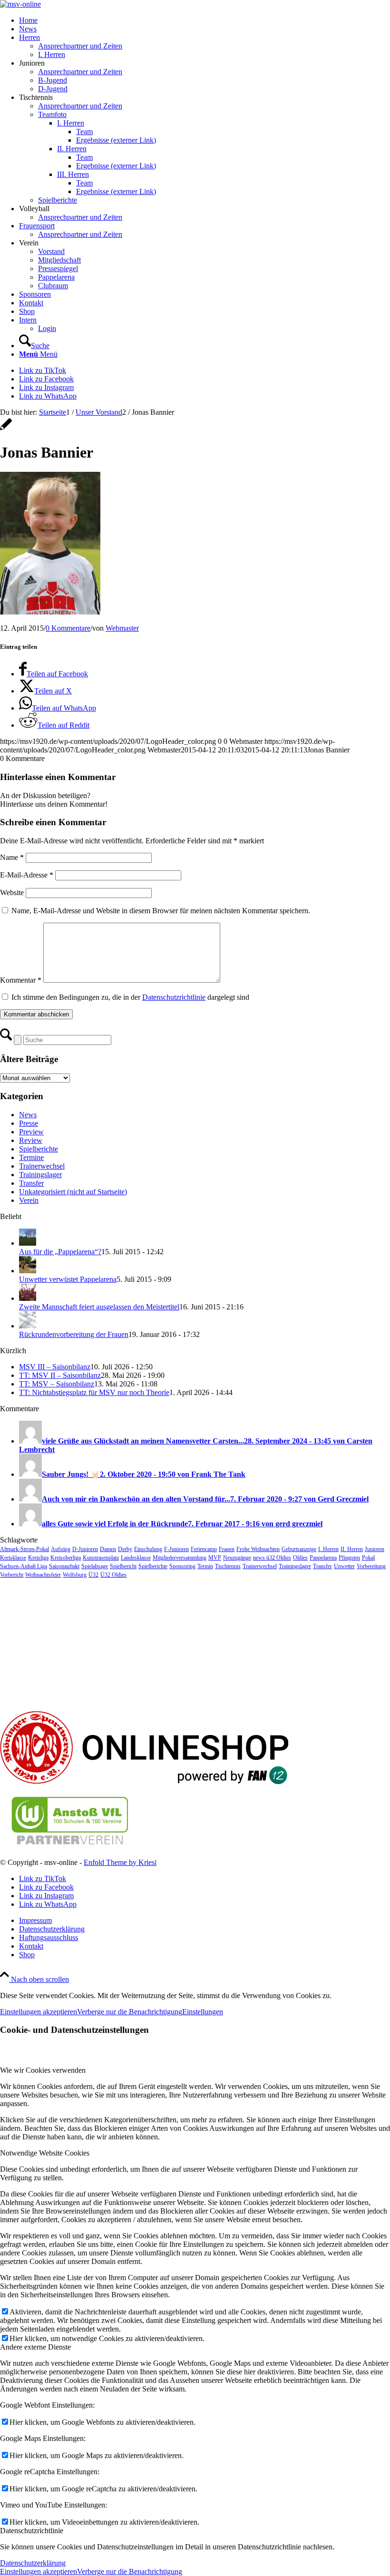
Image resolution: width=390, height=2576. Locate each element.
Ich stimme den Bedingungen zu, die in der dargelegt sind (130, 997)
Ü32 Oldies (113, 1575)
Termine (31, 1157)
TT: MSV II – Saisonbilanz (60, 1375)
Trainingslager (40, 1175)
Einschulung (148, 1549)
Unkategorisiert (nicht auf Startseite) (73, 1192)
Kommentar (21, 980)
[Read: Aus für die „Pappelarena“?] (28, 1243)
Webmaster (122, 628)
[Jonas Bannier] (6, 429)
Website (12, 893)
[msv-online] (20, 4)
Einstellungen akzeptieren (39, 2012)
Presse (29, 1123)
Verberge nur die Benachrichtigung (130, 2012)
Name (12, 857)
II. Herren (352, 1549)
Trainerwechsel (42, 1166)
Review (31, 1140)
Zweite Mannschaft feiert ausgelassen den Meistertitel (99, 1307)
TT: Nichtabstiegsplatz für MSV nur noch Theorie (94, 1392)
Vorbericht (12, 1575)
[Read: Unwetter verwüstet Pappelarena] (28, 1271)
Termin (205, 1566)
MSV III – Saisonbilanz (55, 1367)
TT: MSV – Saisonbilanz (57, 1384)
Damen (108, 1549)
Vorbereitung (371, 1566)
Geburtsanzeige (299, 1549)
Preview (31, 1132)
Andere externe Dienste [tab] (35, 2347)
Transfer (31, 1183)
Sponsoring (182, 1566)
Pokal (368, 1558)
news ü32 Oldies (272, 1558)
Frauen (227, 1549)
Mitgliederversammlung (180, 1558)
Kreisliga (38, 1558)
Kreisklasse (13, 1558)
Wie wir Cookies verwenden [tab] (43, 2070)
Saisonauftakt (64, 1566)
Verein (29, 1200)
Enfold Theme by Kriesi (120, 1862)
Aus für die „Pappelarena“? (60, 1252)
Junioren (375, 1549)
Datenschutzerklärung (33, 2563)
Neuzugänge (237, 1558)
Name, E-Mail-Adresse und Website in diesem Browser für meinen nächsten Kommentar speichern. (161, 911)
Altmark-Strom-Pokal (24, 1549)
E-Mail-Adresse (27, 875)
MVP (215, 1558)
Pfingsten (349, 1558)
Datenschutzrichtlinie (174, 997)
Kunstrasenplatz (101, 1558)
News (28, 1115)
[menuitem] (205, 20)
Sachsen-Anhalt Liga (24, 1566)
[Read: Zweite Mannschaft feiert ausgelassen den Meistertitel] (28, 1298)
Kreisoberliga (66, 1558)
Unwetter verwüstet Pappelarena (68, 1279)
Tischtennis (228, 1566)
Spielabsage (95, 1566)
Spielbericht (123, 1566)
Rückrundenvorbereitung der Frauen (74, 1334)
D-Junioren (85, 1549)
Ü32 (93, 1575)
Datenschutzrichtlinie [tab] (32, 2531)
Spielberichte (39, 1149)
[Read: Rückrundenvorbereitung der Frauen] (28, 1326)
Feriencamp (204, 1549)
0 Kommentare (68, 628)
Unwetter (344, 1566)
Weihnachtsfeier (43, 1575)
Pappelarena (323, 1558)
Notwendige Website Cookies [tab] (45, 2153)
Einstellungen (203, 2012)
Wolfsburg (75, 1575)
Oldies (300, 1558)
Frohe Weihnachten (258, 1549)
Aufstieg (61, 1549)
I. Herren (328, 1549)
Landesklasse (136, 1558)
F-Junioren (176, 1549)
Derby (125, 1549)
